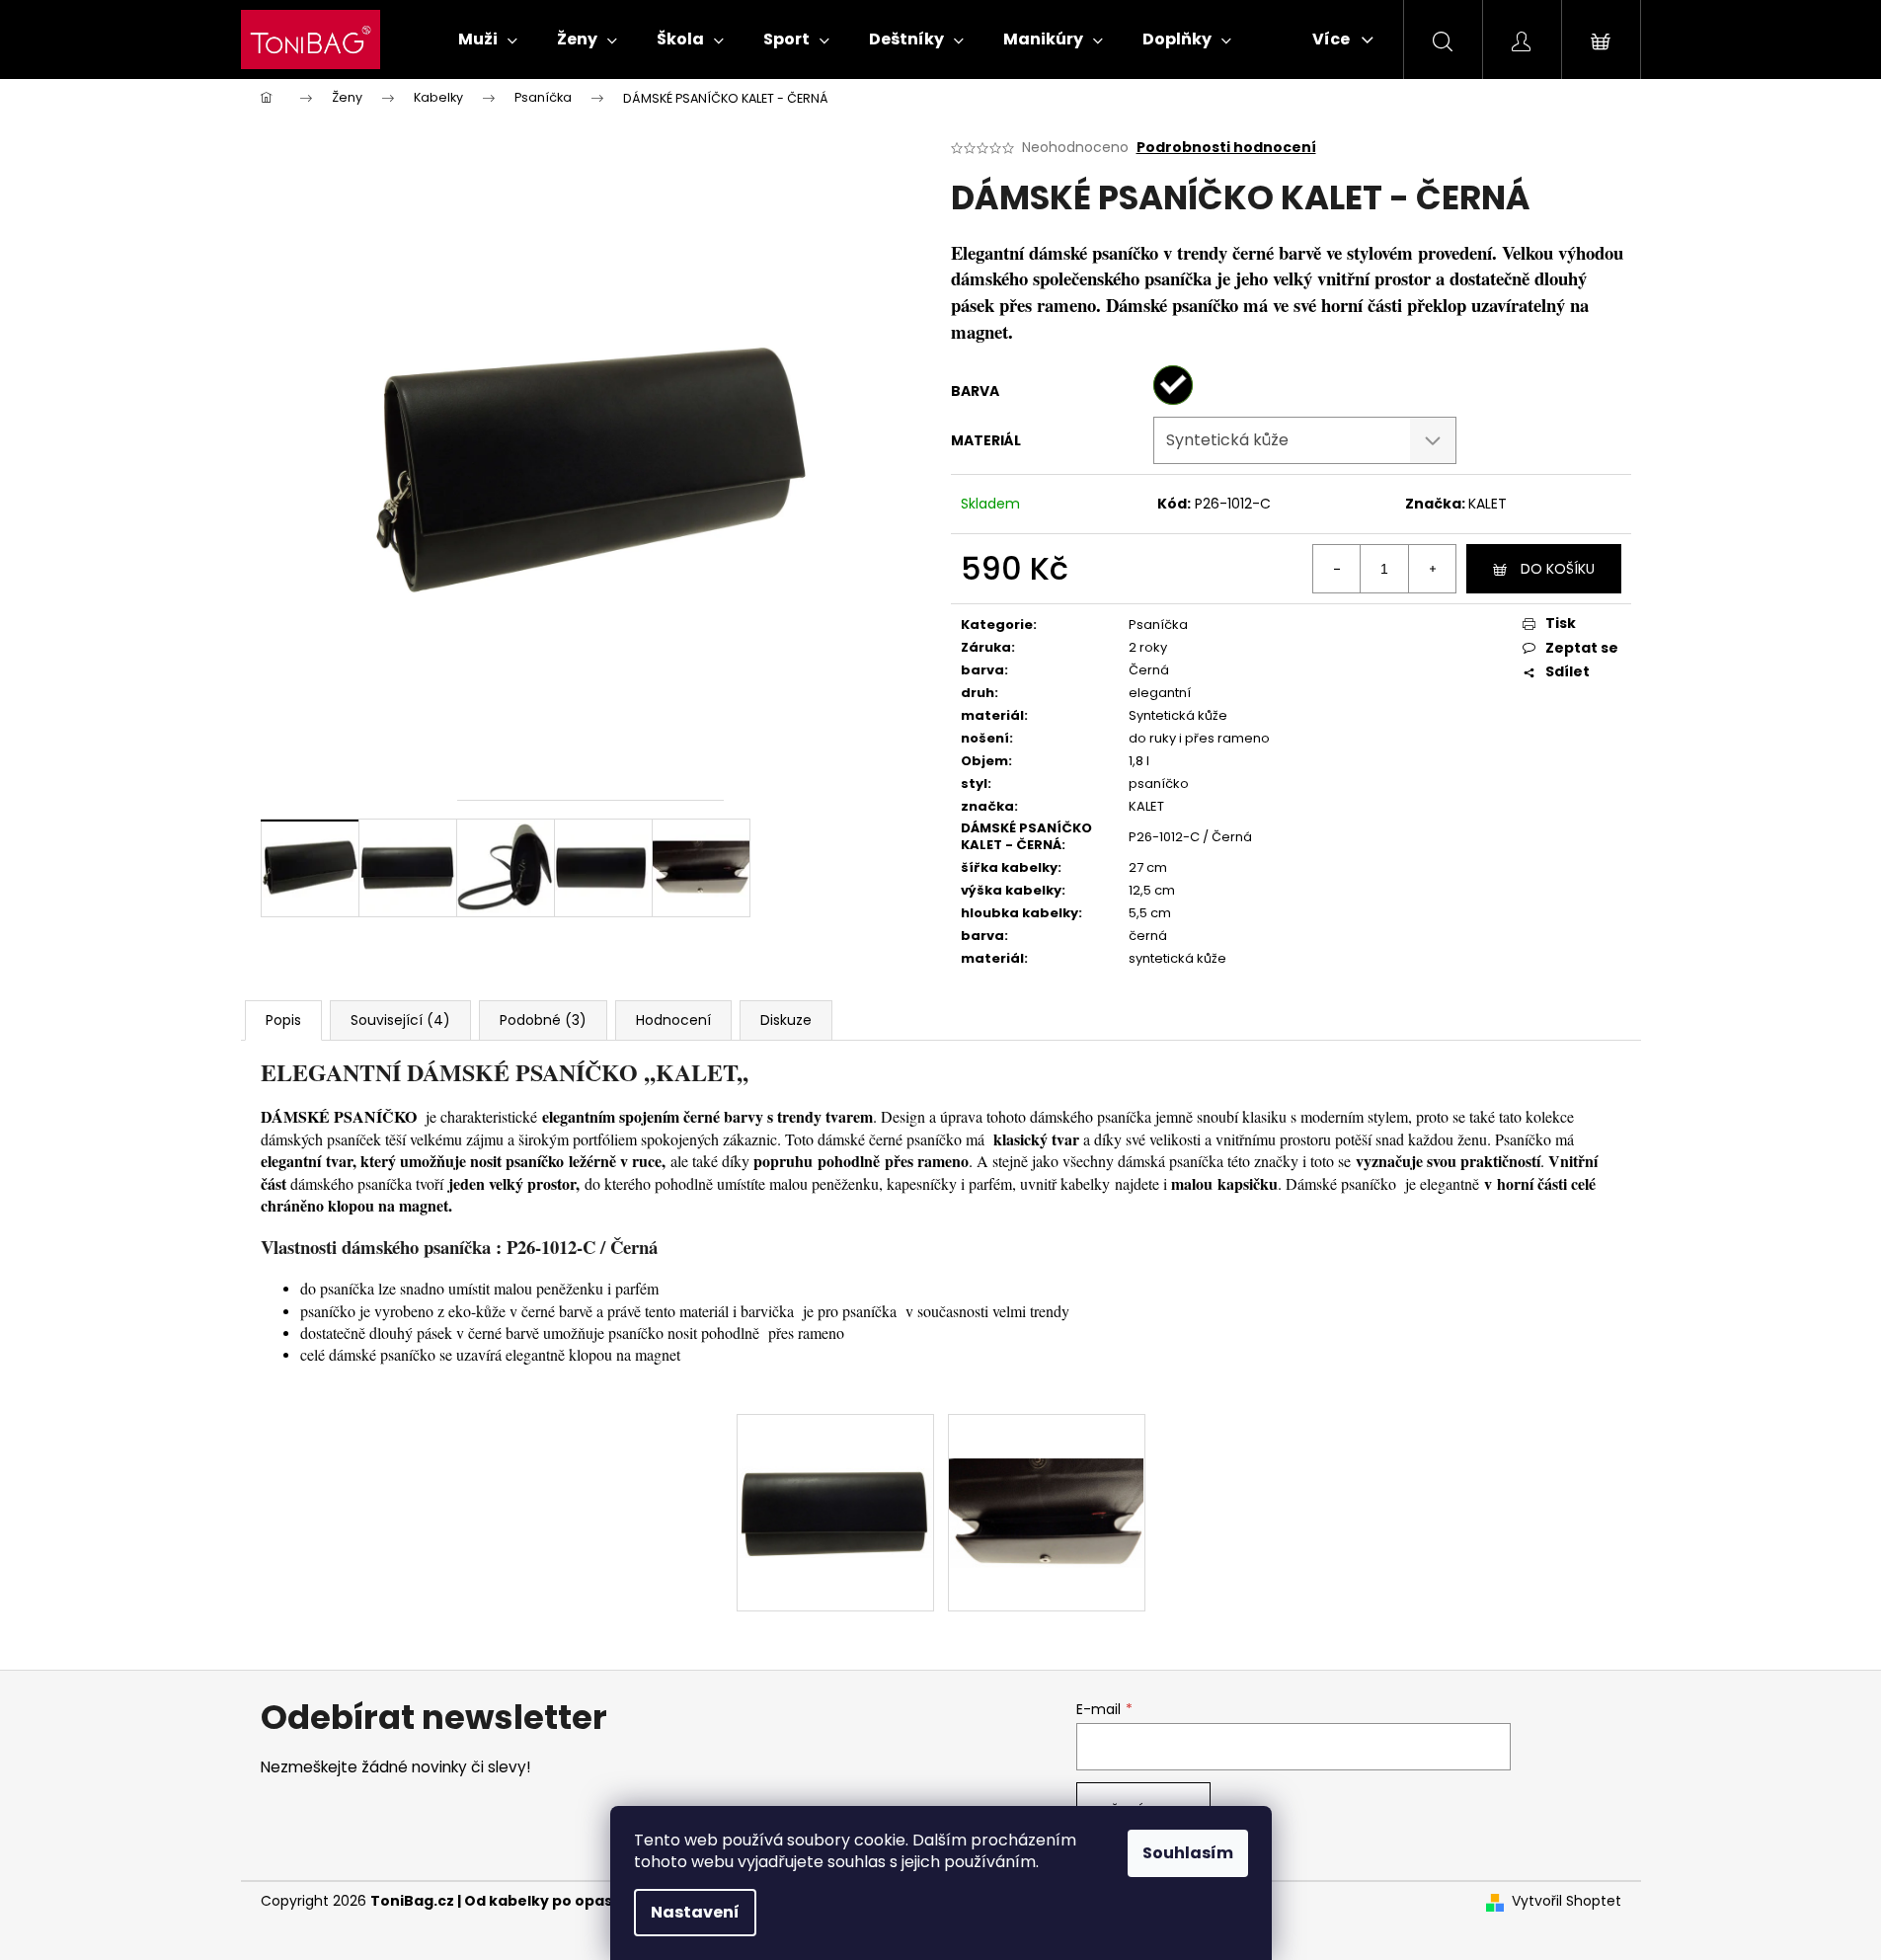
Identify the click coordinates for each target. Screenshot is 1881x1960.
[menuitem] (488, 39)
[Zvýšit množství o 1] (1432, 569)
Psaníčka (1158, 625)
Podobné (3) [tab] (543, 1020)
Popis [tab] (283, 1020)
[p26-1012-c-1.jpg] (835, 1459)
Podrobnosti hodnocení (1226, 148)
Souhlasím (1188, 1853)
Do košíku (1558, 569)
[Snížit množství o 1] (1337, 569)
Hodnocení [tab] (673, 1020)
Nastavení (695, 1912)
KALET (1488, 504)
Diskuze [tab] (786, 1020)
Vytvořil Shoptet (1567, 1901)
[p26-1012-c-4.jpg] (1047, 1468)
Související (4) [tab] (400, 1020)
